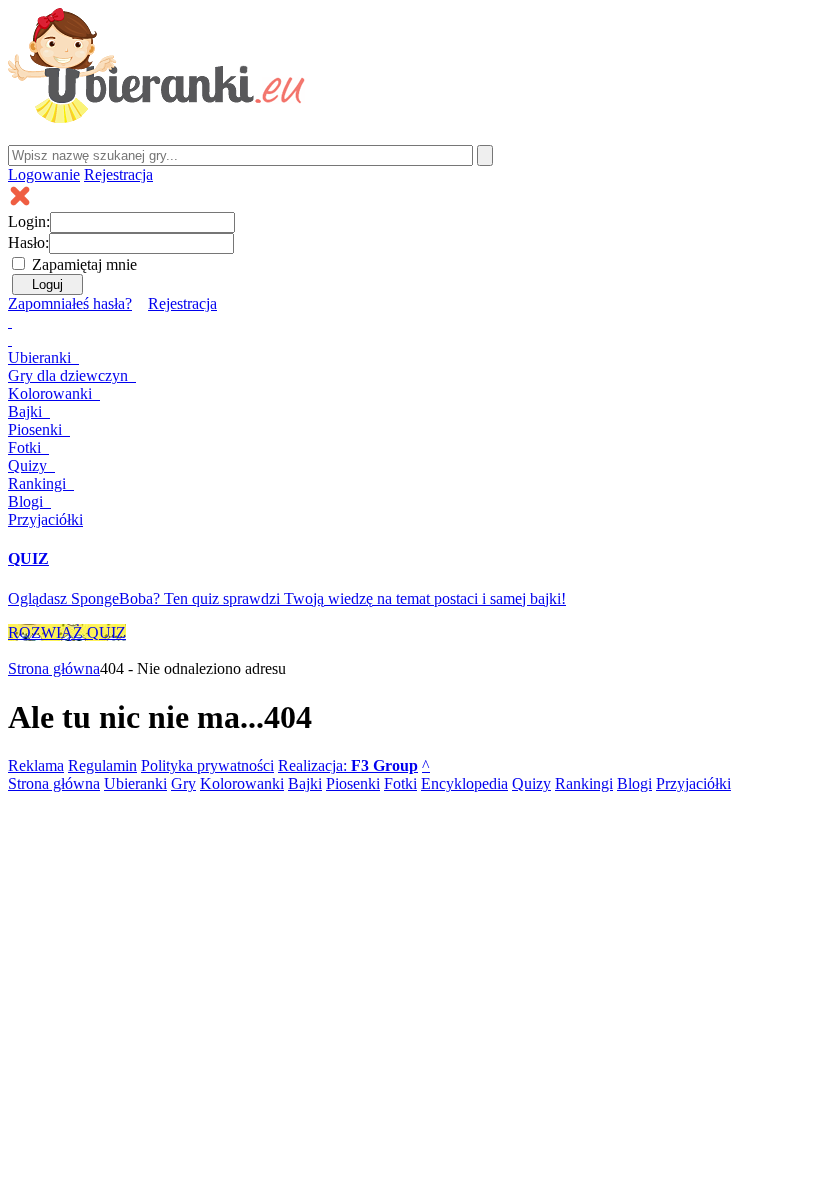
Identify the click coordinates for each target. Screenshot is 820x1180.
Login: (29, 221)
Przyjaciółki (45, 519)
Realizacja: (348, 765)
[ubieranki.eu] (156, 117)
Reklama (36, 765)
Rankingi (39, 483)
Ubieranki (41, 357)
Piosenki (37, 429)
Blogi (27, 501)
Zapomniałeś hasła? (70, 303)
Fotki (26, 447)
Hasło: (28, 242)
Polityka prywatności (207, 765)
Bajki (305, 783)
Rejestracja (118, 174)
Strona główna (54, 668)
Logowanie (44, 174)
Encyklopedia (464, 783)
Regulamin (102, 765)
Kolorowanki (52, 393)
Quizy (29, 465)
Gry (68, 375)
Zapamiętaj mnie (84, 264)
